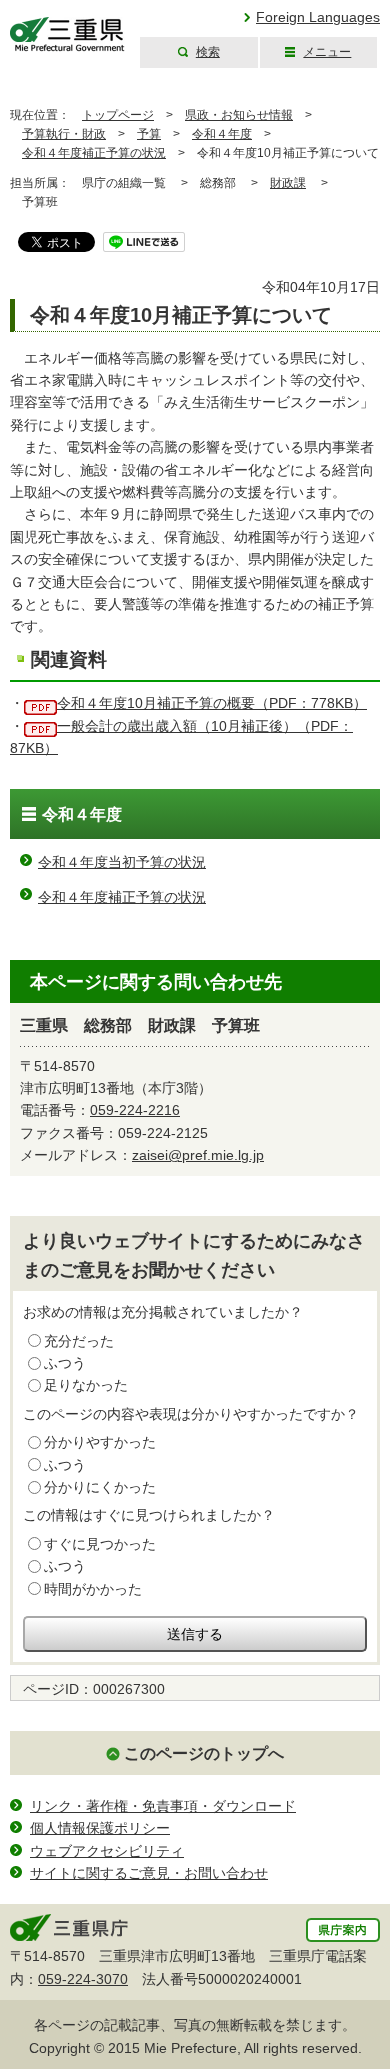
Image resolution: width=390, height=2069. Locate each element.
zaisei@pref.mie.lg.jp (198, 1155)
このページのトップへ (204, 1753)
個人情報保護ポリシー (100, 1828)
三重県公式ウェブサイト (67, 34)
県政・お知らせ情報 (239, 115)
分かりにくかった (100, 1487)
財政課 (288, 183)
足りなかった (86, 1385)
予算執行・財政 (64, 134)
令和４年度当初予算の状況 (122, 862)
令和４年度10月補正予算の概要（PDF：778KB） (212, 703)
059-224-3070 (83, 1979)
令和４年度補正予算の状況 (94, 153)
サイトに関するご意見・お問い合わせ (149, 1873)
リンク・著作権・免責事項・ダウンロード (163, 1806)
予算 (149, 134)
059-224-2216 (135, 1110)
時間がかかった (93, 1589)
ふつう (65, 1363)
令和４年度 (222, 134)
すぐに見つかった (100, 1544)
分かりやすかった (100, 1442)
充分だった (79, 1341)
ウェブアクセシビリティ (107, 1851)
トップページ (118, 115)
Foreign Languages (318, 17)
